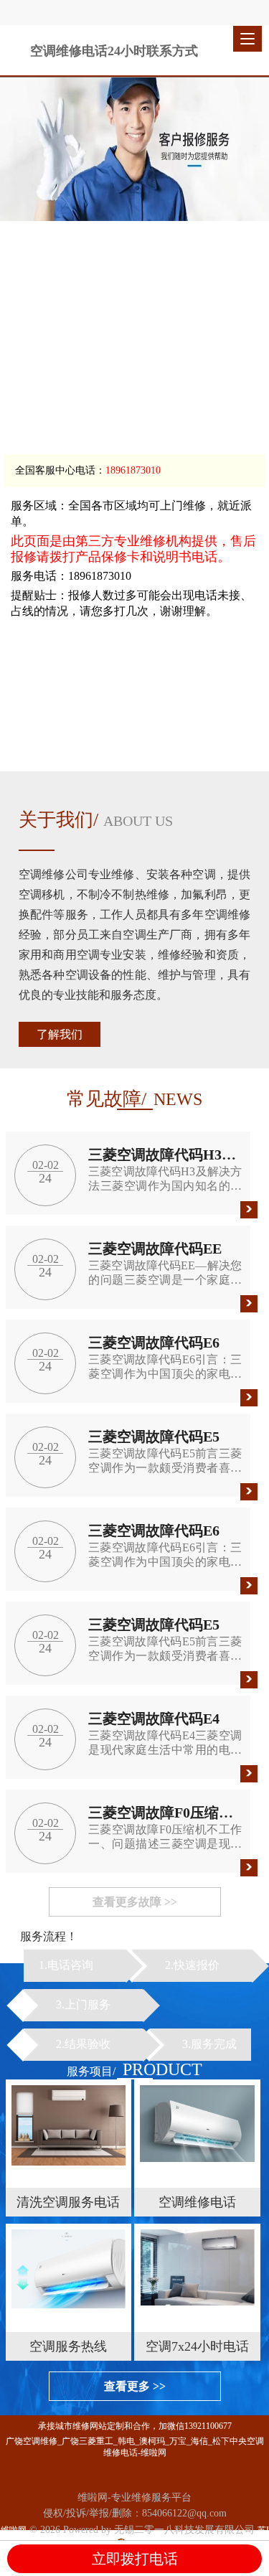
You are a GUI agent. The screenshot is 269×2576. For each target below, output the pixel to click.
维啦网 (14, 2530)
